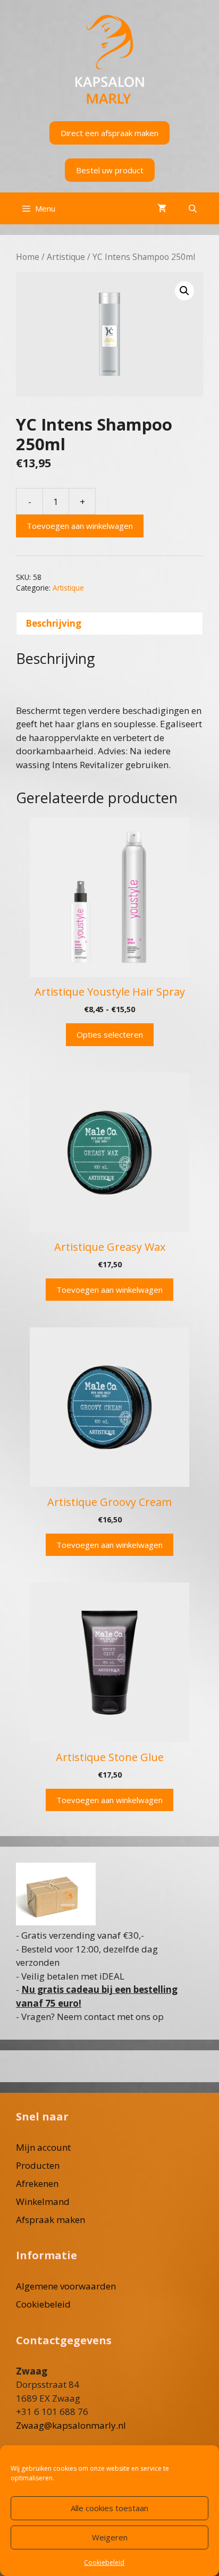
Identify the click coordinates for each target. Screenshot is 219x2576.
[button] (184, 291)
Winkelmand (43, 2202)
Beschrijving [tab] (53, 623)
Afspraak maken (50, 2220)
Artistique (66, 257)
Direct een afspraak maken (109, 133)
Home (28, 257)
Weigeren (110, 2537)
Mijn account (43, 2147)
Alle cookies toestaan (109, 2508)
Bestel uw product (110, 170)
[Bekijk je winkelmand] (162, 208)
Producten (38, 2165)
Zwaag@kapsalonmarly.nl (71, 2425)
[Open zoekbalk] (193, 208)
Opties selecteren (110, 1034)
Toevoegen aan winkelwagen (80, 526)
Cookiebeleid (104, 2562)
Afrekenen (37, 2183)
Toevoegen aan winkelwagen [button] (109, 1290)
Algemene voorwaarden (66, 2286)
